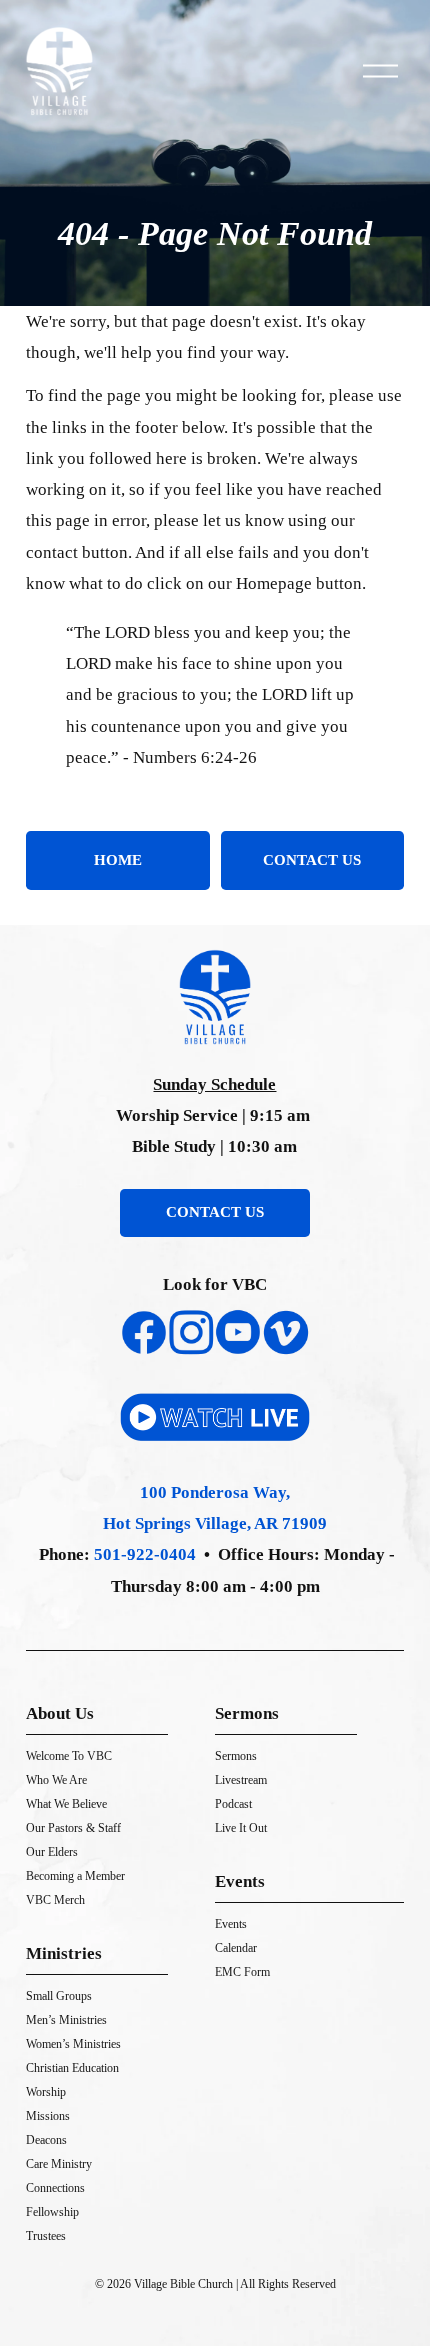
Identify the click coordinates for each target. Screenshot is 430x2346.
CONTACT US (312, 859)
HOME (118, 859)
